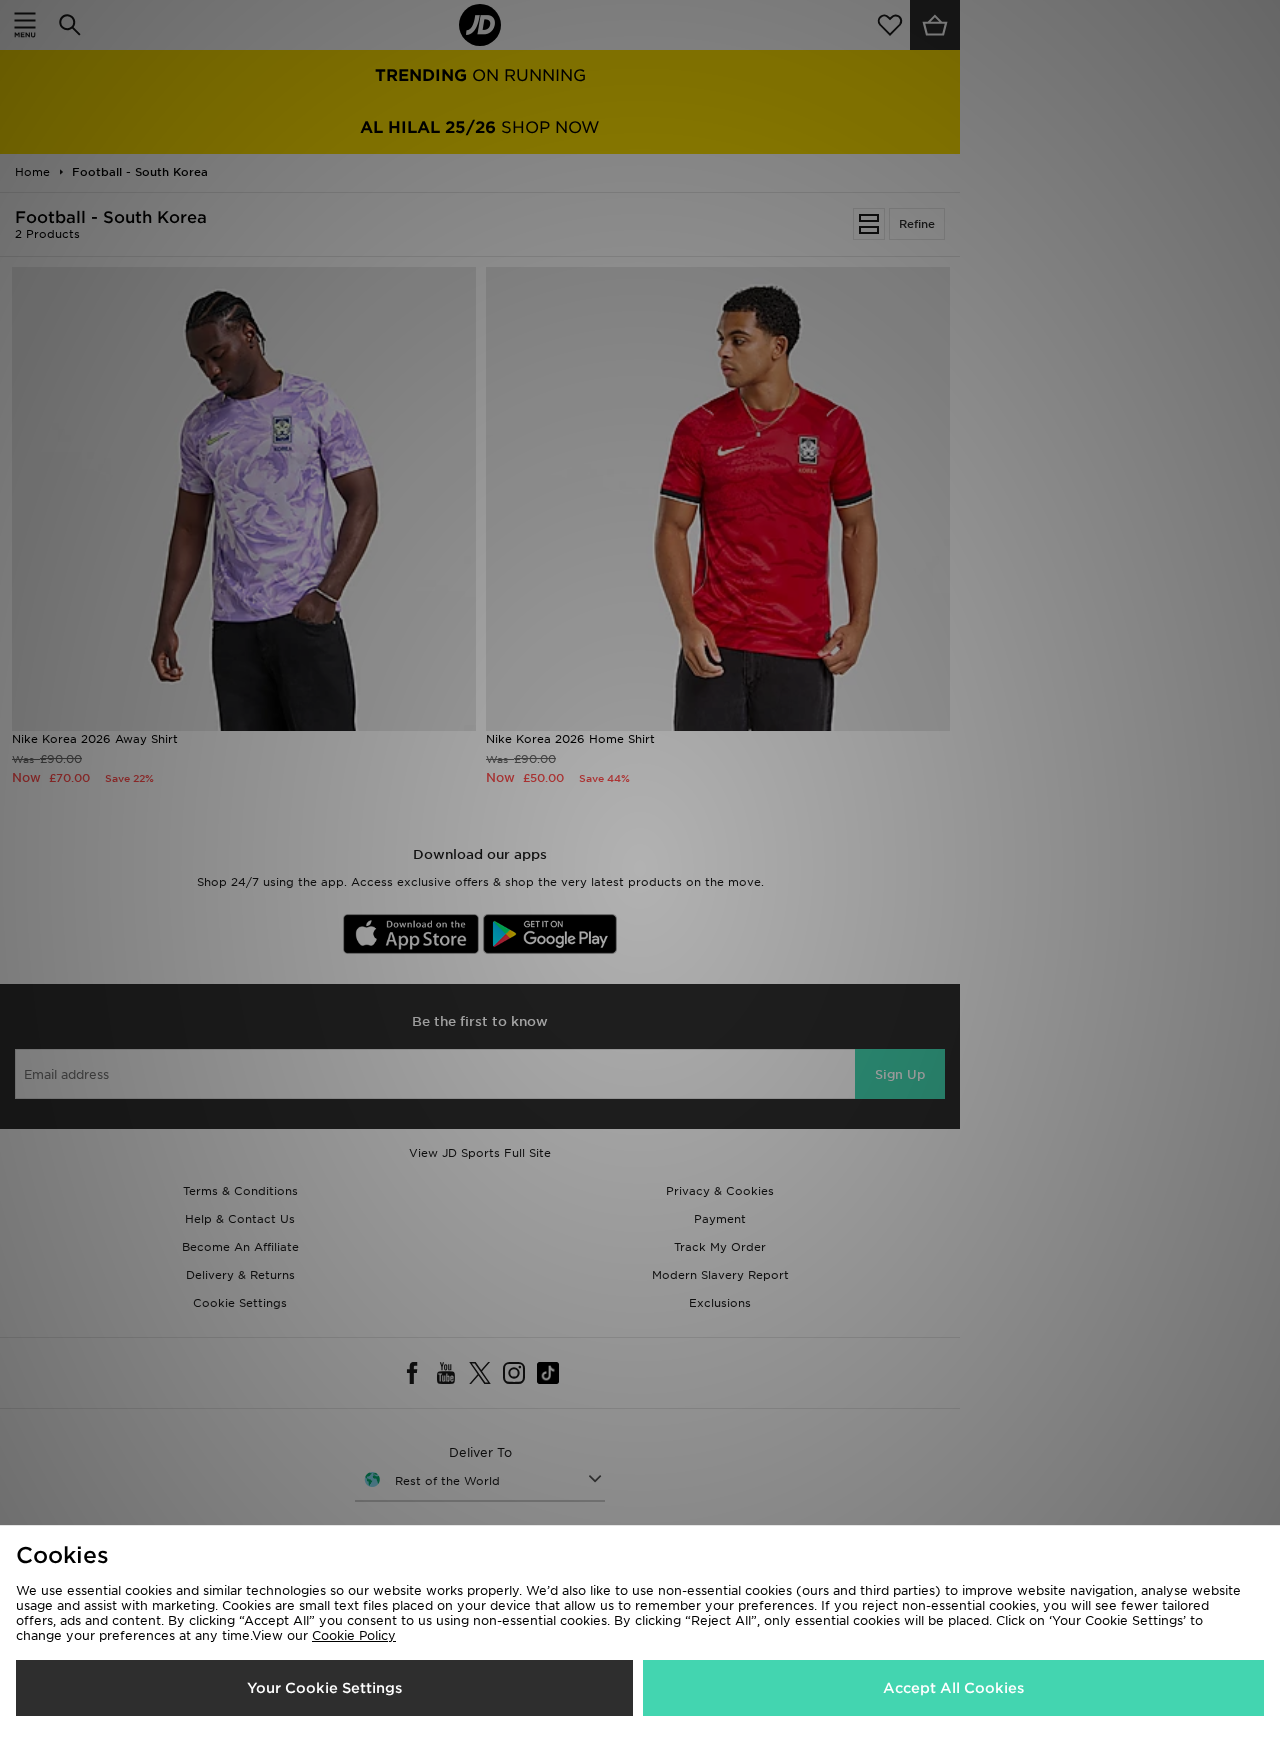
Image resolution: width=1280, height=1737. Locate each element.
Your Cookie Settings (324, 1688)
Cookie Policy (354, 1635)
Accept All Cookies (953, 1688)
